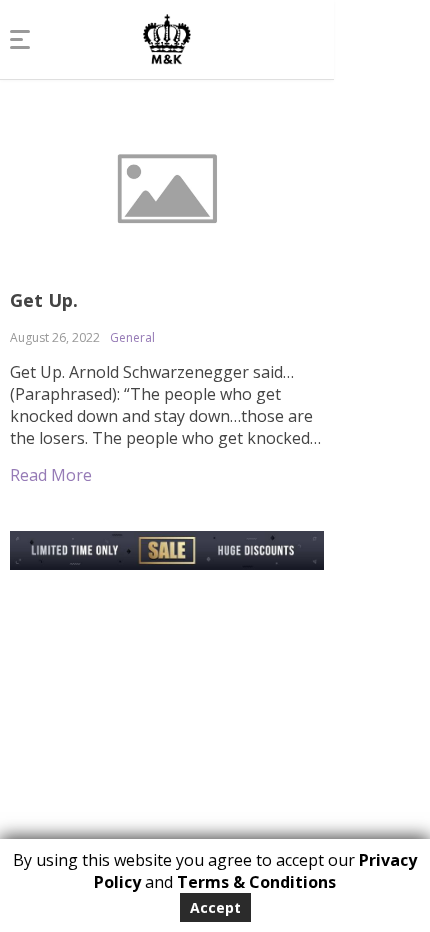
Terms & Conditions (256, 882)
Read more (51, 475)
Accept (215, 907)
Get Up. (44, 300)
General (132, 337)
